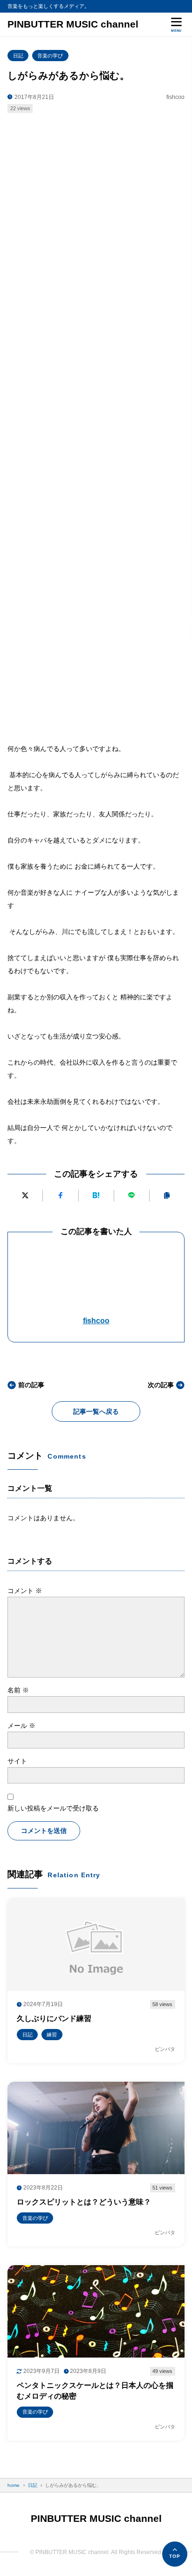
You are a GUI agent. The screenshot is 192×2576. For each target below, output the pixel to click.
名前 (18, 1690)
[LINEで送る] (132, 1196)
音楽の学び (50, 56)
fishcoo (96, 1321)
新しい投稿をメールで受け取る (53, 1808)
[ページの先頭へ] (175, 2554)
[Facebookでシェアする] (60, 1196)
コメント (25, 1591)
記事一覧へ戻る (96, 1411)
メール (21, 1726)
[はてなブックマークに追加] (96, 1196)
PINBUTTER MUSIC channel (73, 24)
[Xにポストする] (25, 1196)
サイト (17, 1761)
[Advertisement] (96, 222)
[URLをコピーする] (167, 1196)
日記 (18, 56)
